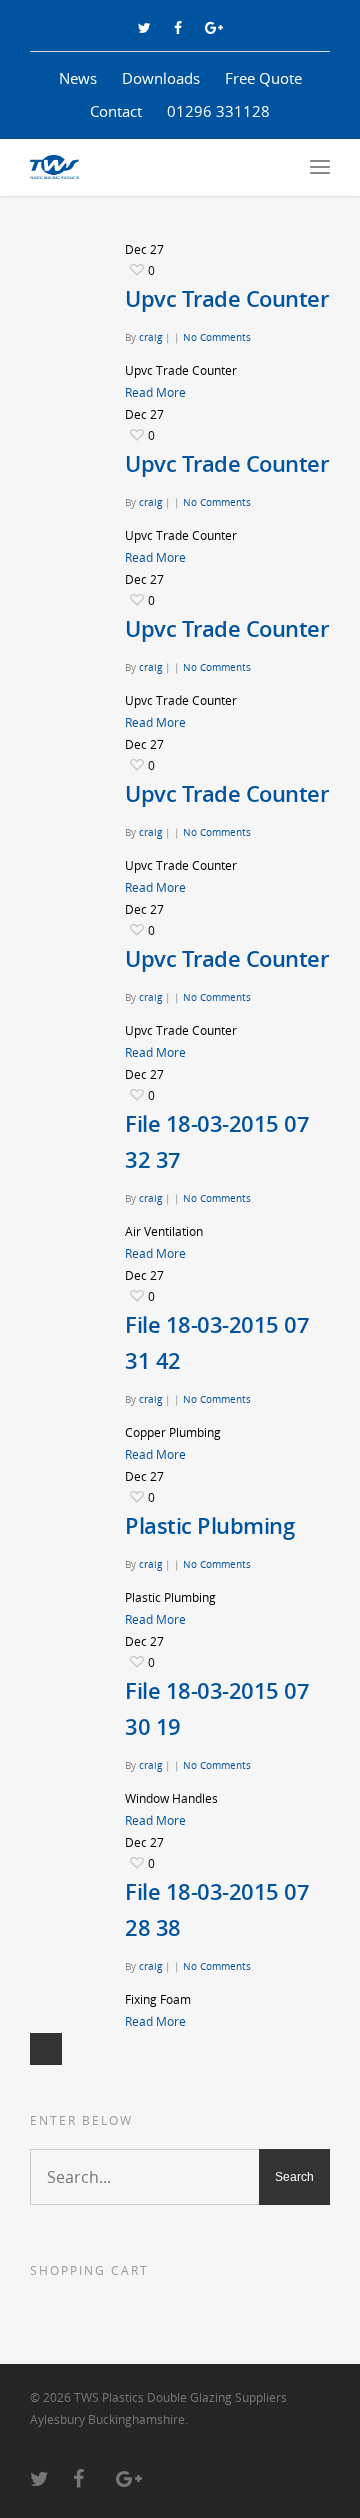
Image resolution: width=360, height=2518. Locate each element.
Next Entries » (46, 2049)
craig (150, 337)
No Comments (217, 337)
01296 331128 (218, 111)
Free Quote (263, 78)
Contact (116, 111)
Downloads (161, 78)
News (78, 78)
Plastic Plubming (209, 1525)
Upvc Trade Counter (226, 298)
